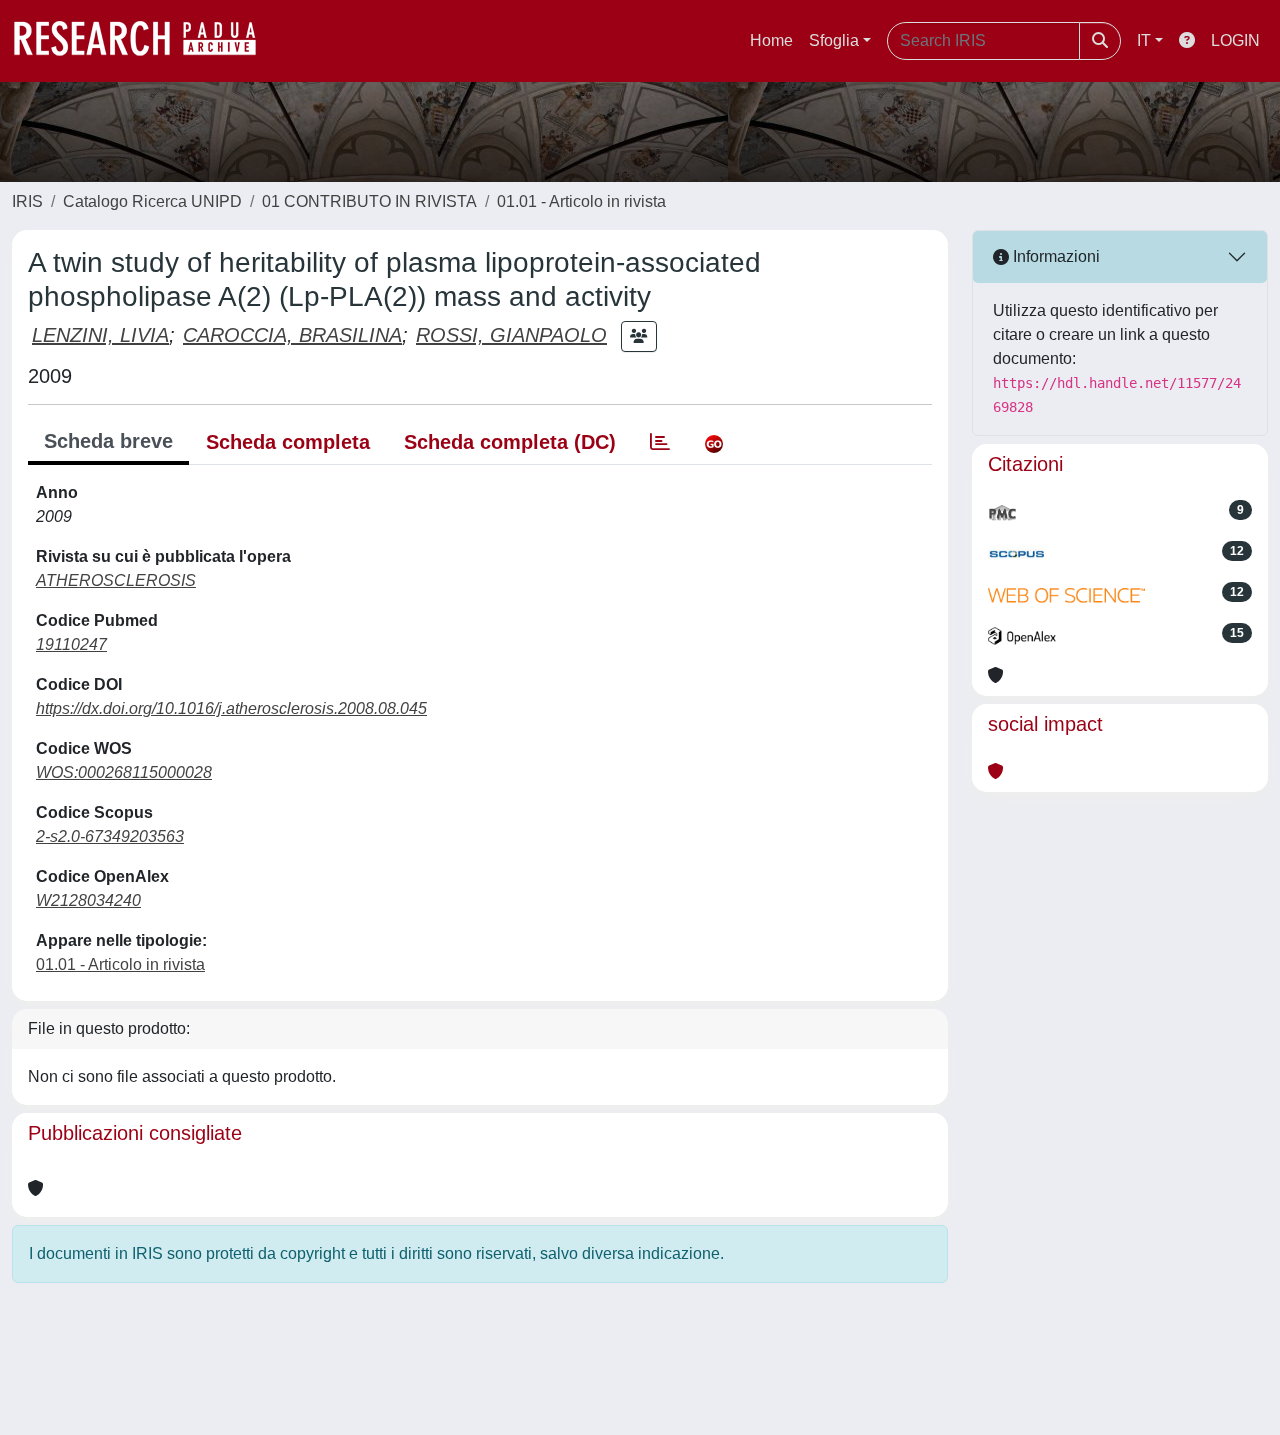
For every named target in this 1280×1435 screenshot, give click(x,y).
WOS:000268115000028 (124, 772)
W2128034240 (88, 900)
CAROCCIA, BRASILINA (292, 335)
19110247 (71, 644)
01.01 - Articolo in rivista (581, 201)
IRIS (27, 201)
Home (771, 40)
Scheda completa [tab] (288, 442)
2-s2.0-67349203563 (110, 836)
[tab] (660, 442)
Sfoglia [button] (834, 40)
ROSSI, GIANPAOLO (511, 335)
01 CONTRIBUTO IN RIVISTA (369, 201)
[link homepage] (145, 41)
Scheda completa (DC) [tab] (510, 442)
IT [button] (1144, 40)
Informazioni (1054, 256)
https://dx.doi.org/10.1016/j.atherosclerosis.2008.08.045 (231, 708)
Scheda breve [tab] (108, 441)
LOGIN (1235, 40)
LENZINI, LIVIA (100, 335)
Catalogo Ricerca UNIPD (152, 201)
